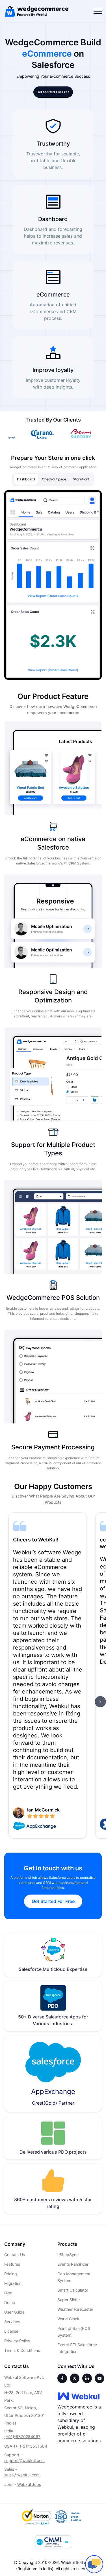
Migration (13, 2283)
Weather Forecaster (75, 2309)
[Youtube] (99, 2378)
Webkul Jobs (29, 2484)
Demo (10, 2302)
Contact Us (15, 2255)
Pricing (11, 2274)
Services (12, 2322)
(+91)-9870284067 (22, 2436)
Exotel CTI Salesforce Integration (77, 2348)
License (11, 2331)
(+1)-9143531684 (31, 2446)
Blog (8, 2293)
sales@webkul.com (22, 2475)
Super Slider (69, 2300)
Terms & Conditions (22, 2350)
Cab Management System (74, 2277)
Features (12, 2264)
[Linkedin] (87, 2378)
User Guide (14, 2312)
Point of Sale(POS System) (74, 2332)
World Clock (68, 2319)
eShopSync (68, 2255)
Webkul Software (77, 2562)
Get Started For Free (53, 92)
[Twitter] (75, 2378)
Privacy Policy (17, 2341)
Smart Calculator (73, 2290)
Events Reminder (73, 2264)
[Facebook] (62, 2378)
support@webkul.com (24, 2460)
